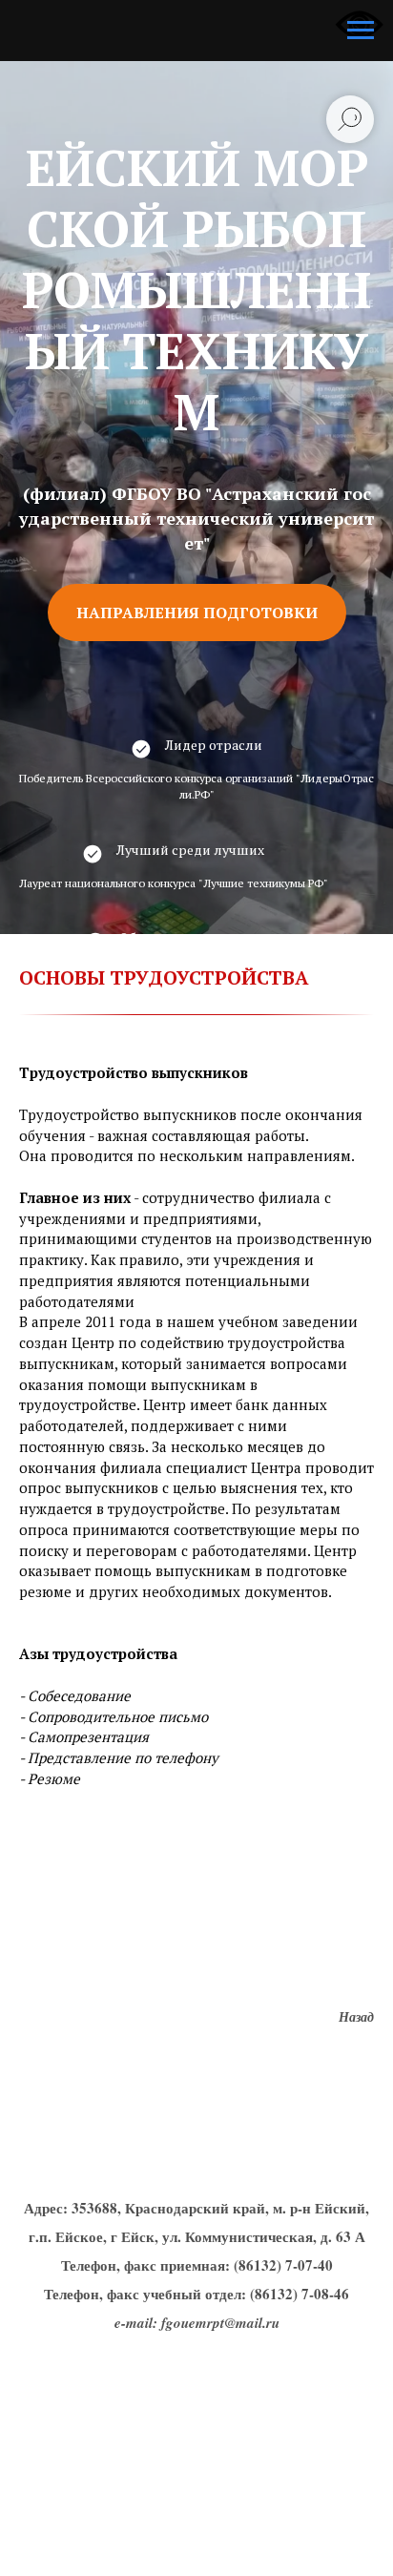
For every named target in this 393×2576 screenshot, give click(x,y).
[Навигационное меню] (361, 31)
